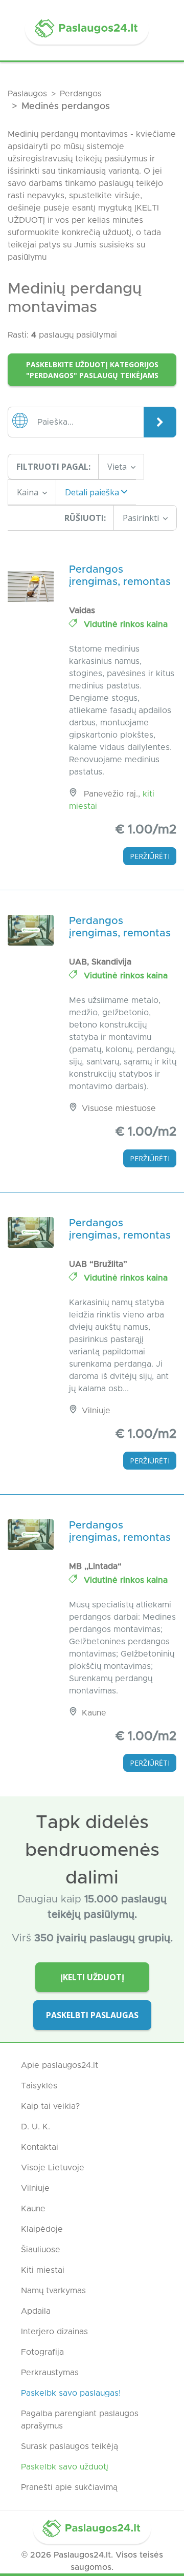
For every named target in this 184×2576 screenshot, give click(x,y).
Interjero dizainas (54, 2332)
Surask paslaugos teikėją (70, 2446)
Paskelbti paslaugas (92, 2015)
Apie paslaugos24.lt (60, 2065)
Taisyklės (39, 2086)
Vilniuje (35, 2188)
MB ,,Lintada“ (95, 1566)
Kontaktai (40, 2147)
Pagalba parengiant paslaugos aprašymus (80, 2420)
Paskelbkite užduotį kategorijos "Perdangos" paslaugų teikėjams (92, 370)
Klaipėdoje (42, 2229)
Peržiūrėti (150, 856)
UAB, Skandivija (100, 962)
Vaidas (82, 611)
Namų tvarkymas (53, 2291)
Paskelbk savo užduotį (65, 2467)
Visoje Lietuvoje (53, 2168)
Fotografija (42, 2352)
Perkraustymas (50, 2373)
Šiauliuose (41, 2250)
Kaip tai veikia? (50, 2106)
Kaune (33, 2209)
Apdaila (36, 2311)
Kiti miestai (43, 2270)
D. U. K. (36, 2127)
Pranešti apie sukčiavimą (69, 2487)
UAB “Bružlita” (98, 1264)
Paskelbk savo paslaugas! (71, 2393)
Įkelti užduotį (92, 1977)
